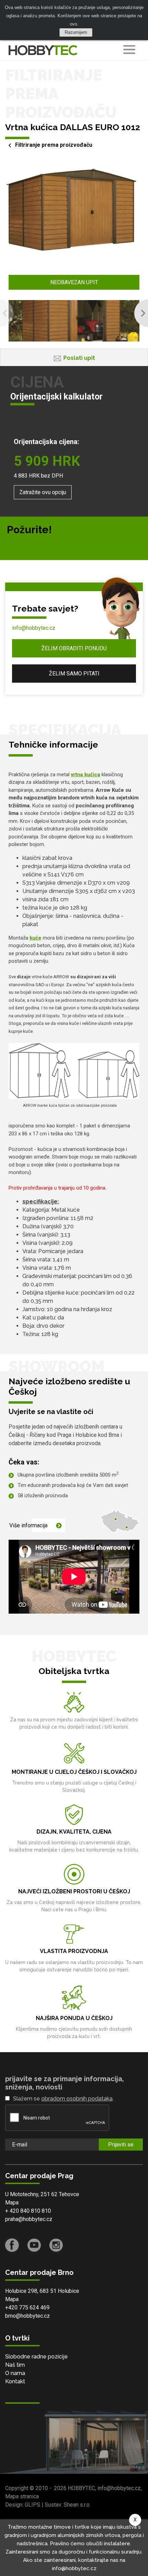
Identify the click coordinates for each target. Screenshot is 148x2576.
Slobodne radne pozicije (36, 2357)
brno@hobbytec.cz (28, 2316)
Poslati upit (79, 358)
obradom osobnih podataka (77, 2099)
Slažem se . (63, 2099)
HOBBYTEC (81, 2488)
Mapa (12, 2203)
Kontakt (15, 2381)
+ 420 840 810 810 (28, 2211)
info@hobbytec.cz (34, 628)
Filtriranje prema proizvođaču (54, 145)
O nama (15, 2373)
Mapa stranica (22, 2496)
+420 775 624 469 (27, 2308)
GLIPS (33, 2505)
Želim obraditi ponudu (74, 648)
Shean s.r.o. (77, 2505)
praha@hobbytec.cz (29, 2219)
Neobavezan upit (74, 282)
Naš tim (15, 2365)
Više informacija (28, 1525)
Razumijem (76, 32)
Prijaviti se (121, 2145)
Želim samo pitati (74, 674)
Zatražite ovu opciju (43, 492)
